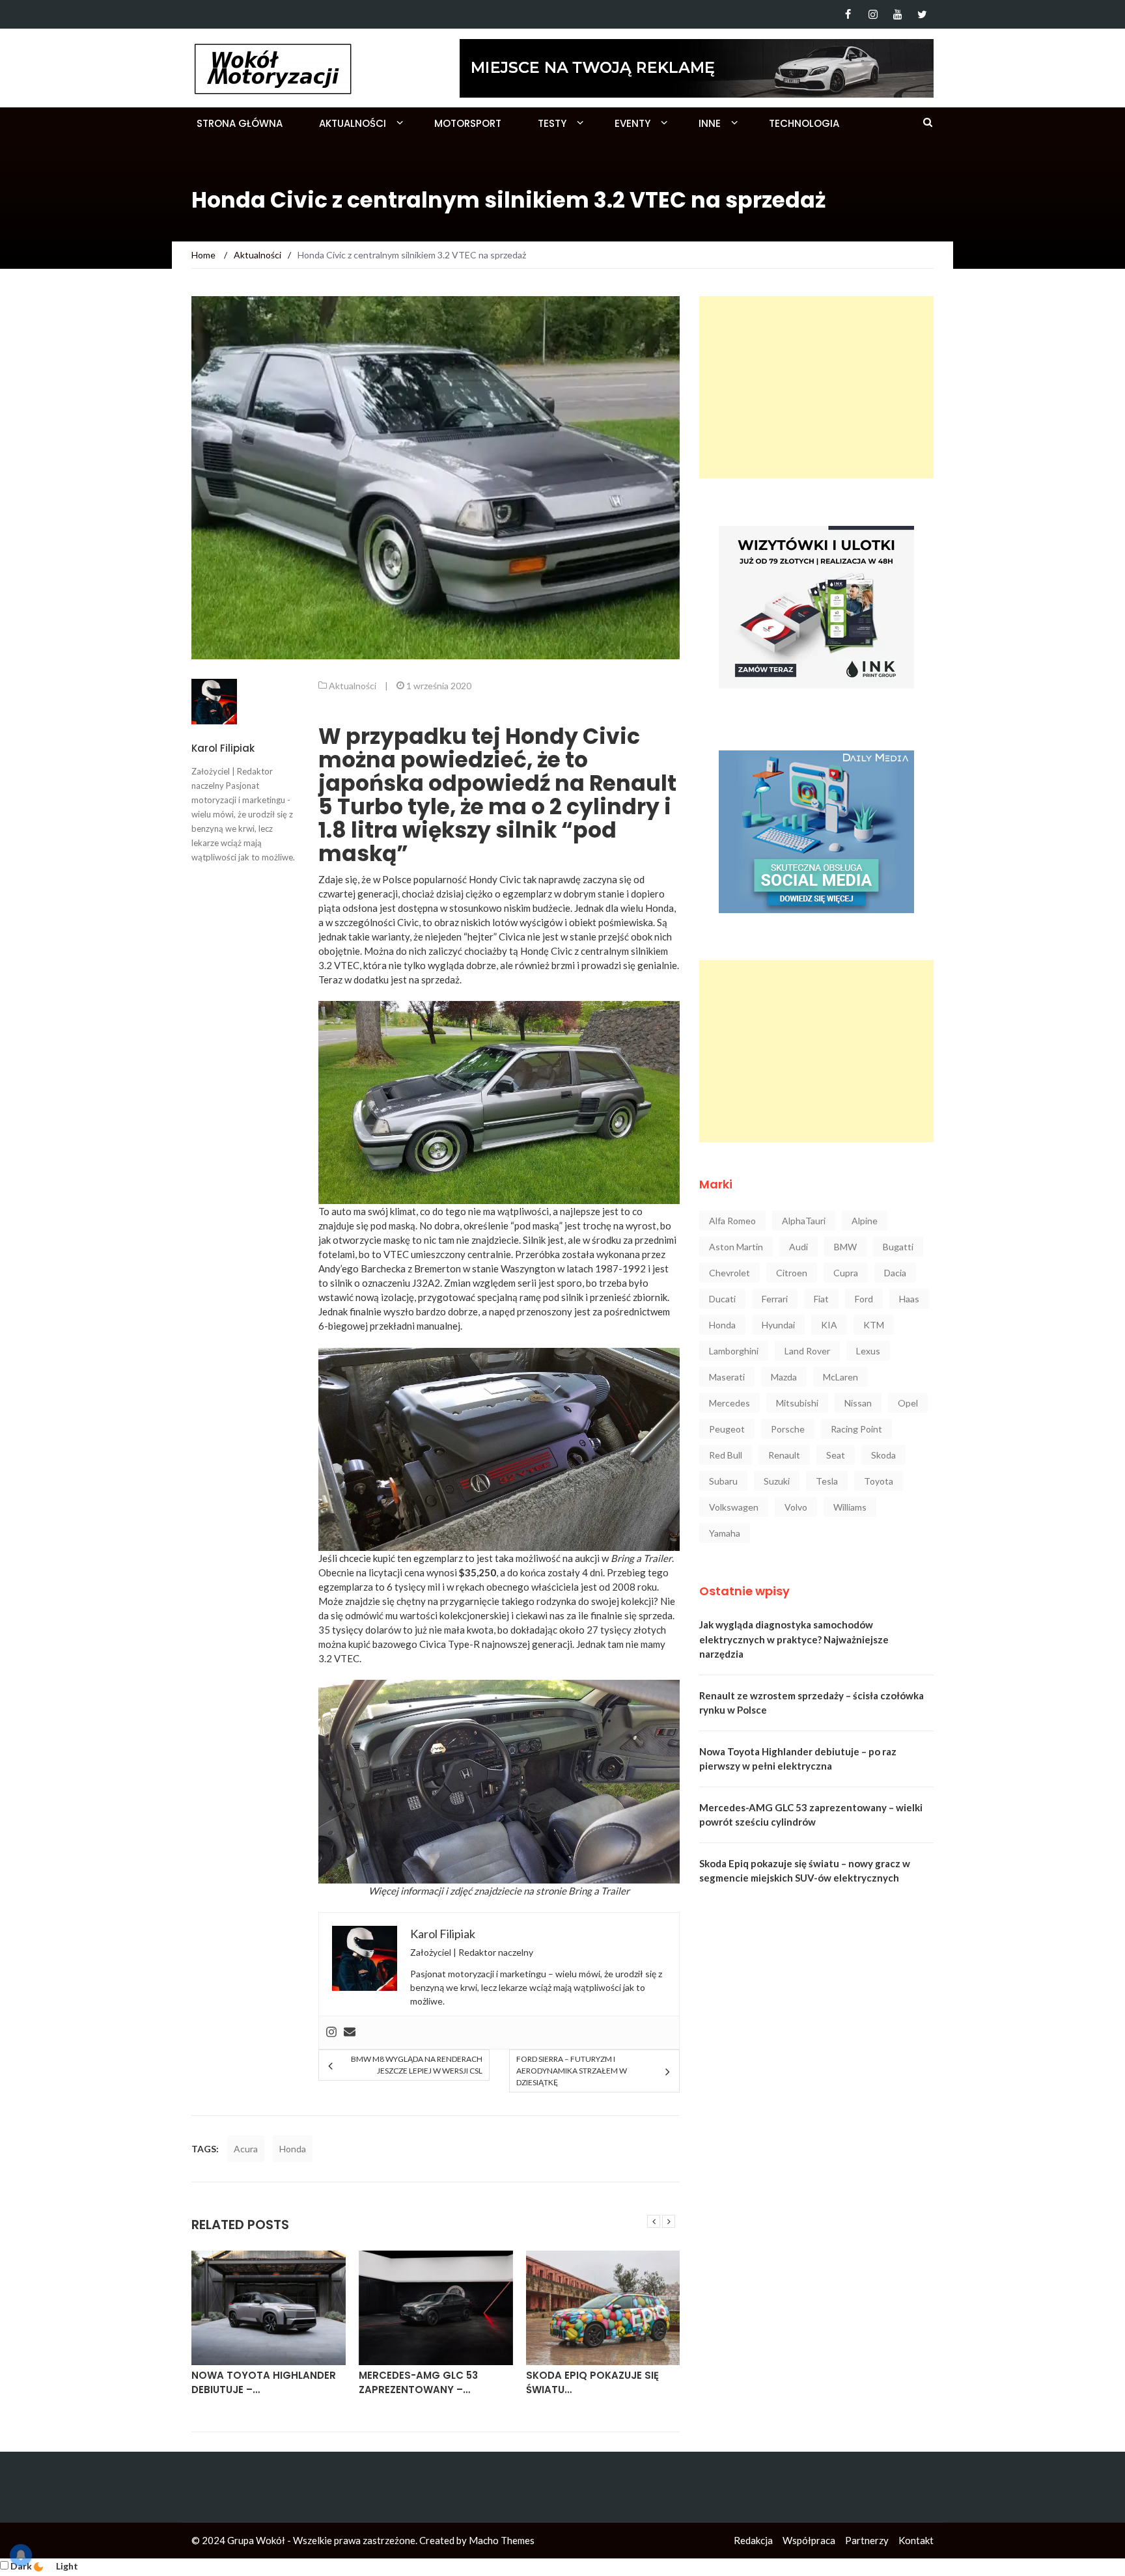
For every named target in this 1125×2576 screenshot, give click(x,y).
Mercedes (729, 1403)
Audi (799, 1247)
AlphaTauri (804, 1221)
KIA (829, 1325)
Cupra (846, 1273)
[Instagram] (873, 14)
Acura (246, 2149)
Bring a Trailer (599, 1891)
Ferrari (775, 1299)
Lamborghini (734, 1351)
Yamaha (725, 1533)
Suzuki (777, 1481)
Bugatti (898, 1247)
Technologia (804, 123)
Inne (710, 123)
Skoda (883, 1455)
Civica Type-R (450, 1644)
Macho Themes (502, 2540)
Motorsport (468, 123)
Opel (908, 1403)
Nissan (858, 1403)
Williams (850, 1507)
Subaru (723, 1481)
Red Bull (726, 1455)
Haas (909, 1299)
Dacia (895, 1273)
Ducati (722, 1299)
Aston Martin (736, 1247)
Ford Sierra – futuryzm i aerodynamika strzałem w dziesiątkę (572, 2071)
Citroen (792, 1273)
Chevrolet (729, 1273)
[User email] (350, 2033)
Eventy (632, 123)
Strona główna (240, 123)
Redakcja (753, 2540)
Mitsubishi (797, 1403)
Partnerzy (867, 2540)
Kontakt (916, 2540)
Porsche (788, 1429)
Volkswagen (734, 1507)
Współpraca (809, 2540)
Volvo (796, 1507)
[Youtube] (897, 14)
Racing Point (856, 1429)
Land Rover (807, 1351)
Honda (293, 2149)
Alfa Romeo (732, 1221)
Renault (784, 1455)
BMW (845, 1247)
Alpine (865, 1221)
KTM (874, 1325)
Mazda (784, 1377)
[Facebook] (848, 14)
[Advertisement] (816, 387)
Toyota (879, 1481)
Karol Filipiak (223, 748)
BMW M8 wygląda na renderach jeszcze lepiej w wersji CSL (416, 2065)
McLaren (840, 1377)
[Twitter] (922, 14)
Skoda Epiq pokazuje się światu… (592, 2383)
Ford (864, 1299)
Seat (836, 1455)
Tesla (827, 1481)
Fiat (821, 1299)
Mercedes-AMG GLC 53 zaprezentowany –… (418, 2383)
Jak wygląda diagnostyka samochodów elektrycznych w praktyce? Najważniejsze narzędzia (794, 1639)
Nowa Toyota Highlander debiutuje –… (264, 2383)
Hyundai (778, 1325)
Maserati (727, 1377)
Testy (552, 123)
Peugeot (727, 1429)
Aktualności (353, 123)
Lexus (868, 1351)
